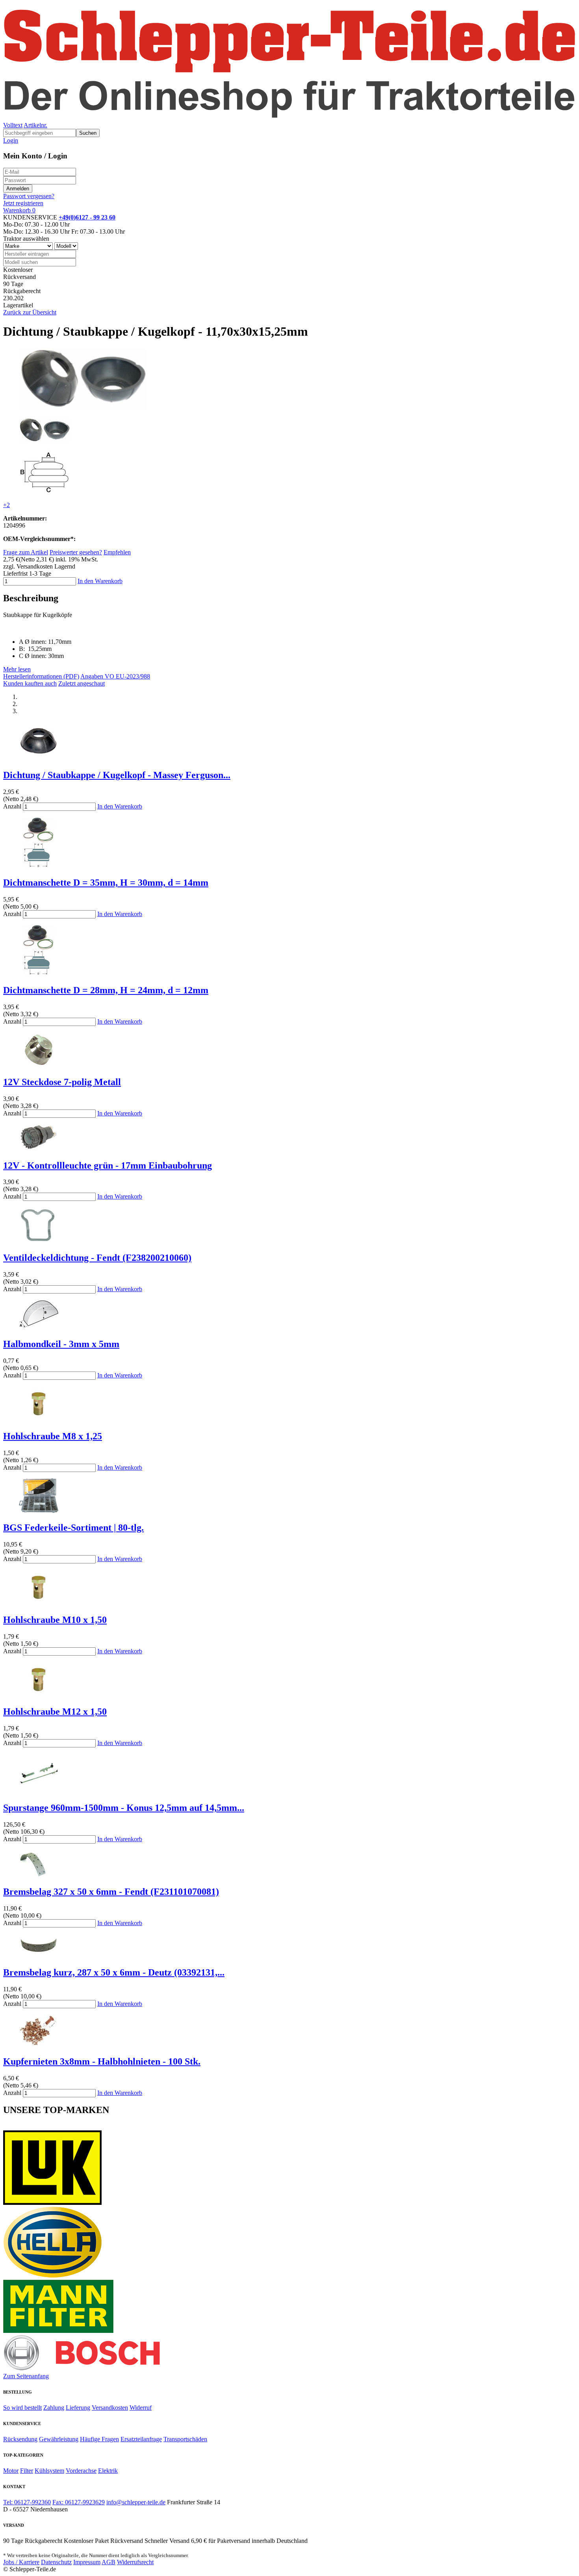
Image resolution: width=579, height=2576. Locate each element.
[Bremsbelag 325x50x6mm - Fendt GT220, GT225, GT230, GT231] (39, 1875)
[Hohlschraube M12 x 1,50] (39, 1695)
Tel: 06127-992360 (27, 2502)
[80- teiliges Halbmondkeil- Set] (39, 1511)
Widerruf (141, 2408)
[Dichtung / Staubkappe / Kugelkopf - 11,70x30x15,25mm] (83, 408)
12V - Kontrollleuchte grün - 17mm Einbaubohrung (108, 1165)
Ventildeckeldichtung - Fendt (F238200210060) (97, 1258)
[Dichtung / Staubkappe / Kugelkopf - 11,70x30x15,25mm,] (45, 440)
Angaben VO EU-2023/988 (115, 676)
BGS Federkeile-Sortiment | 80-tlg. (73, 1528)
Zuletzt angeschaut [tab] (82, 683)
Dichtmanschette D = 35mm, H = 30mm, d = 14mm (106, 883)
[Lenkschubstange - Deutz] (39, 1791)
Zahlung (54, 2408)
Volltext (13, 125)
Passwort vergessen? (29, 196)
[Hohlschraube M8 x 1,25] (39, 1419)
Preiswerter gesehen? (76, 552)
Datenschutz (56, 2562)
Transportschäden (185, 2439)
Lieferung (78, 2408)
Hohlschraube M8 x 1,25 (53, 1436)
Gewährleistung (59, 2439)
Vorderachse (81, 2471)
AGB (109, 2562)
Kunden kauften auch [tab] (30, 683)
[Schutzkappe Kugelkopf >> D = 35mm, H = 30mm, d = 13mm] (39, 866)
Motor (11, 2471)
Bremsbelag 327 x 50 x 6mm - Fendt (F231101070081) (111, 1892)
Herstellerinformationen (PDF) (41, 676)
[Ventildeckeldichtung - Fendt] (39, 1241)
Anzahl (12, 806)
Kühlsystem (49, 2471)
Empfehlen (117, 552)
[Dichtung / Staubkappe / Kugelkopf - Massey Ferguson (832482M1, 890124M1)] (39, 758)
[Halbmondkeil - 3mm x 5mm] (39, 1327)
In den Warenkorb (100, 581)
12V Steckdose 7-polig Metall (62, 1082)
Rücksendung (20, 2439)
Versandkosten (110, 2408)
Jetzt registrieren (23, 203)
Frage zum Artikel (26, 552)
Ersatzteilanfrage (141, 2439)
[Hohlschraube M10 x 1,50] (39, 1603)
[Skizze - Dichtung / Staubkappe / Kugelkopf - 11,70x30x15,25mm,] (45, 492)
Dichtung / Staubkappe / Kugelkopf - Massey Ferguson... (117, 775)
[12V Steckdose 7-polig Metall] (39, 1065)
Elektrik (108, 2471)
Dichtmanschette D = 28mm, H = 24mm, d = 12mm (106, 990)
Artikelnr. (35, 125)
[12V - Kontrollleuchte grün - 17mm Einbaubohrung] (39, 1149)
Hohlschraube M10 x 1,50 (55, 1620)
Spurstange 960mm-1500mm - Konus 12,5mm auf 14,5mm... (124, 1808)
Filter (27, 2471)
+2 (6, 505)
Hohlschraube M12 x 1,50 (55, 1712)
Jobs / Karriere (21, 2562)
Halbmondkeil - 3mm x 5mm (61, 1344)
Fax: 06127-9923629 (79, 2502)
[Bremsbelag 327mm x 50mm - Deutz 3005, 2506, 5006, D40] (39, 1956)
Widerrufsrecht (135, 2562)
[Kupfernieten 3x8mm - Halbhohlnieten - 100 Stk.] (39, 2045)
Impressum (87, 2562)
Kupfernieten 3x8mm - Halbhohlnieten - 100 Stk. (102, 2061)
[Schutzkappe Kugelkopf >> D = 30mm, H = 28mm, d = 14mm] (39, 973)
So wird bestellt (22, 2408)
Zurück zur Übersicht (30, 312)
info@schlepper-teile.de (136, 2502)
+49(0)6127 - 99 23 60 (87, 217)
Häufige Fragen (99, 2439)
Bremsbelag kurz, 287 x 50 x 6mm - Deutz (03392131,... (114, 1972)
